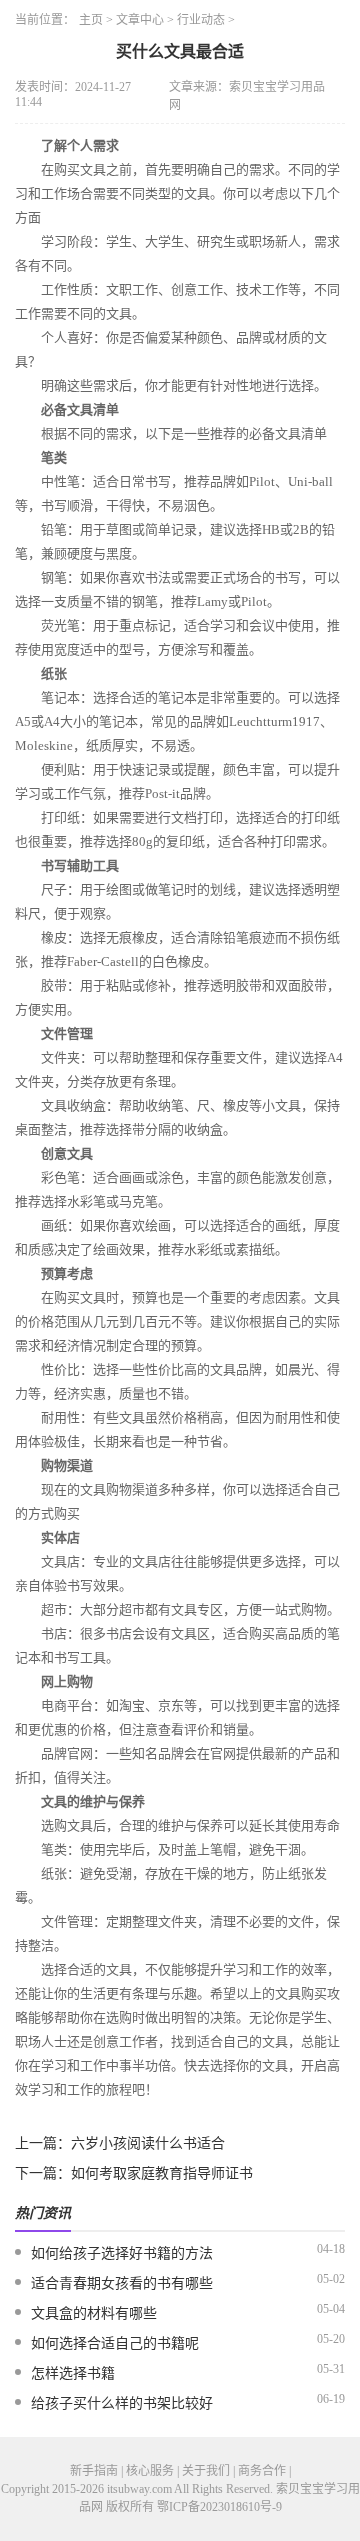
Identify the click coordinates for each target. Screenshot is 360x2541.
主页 (91, 20)
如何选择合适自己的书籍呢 (115, 2343)
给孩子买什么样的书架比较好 (122, 2403)
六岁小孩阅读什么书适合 (148, 2143)
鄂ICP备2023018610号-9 (219, 2507)
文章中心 (140, 20)
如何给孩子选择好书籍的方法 (122, 2253)
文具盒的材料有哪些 (94, 2313)
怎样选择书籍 (73, 2373)
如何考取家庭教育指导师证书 (162, 2173)
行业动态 (201, 20)
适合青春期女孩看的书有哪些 (122, 2283)
